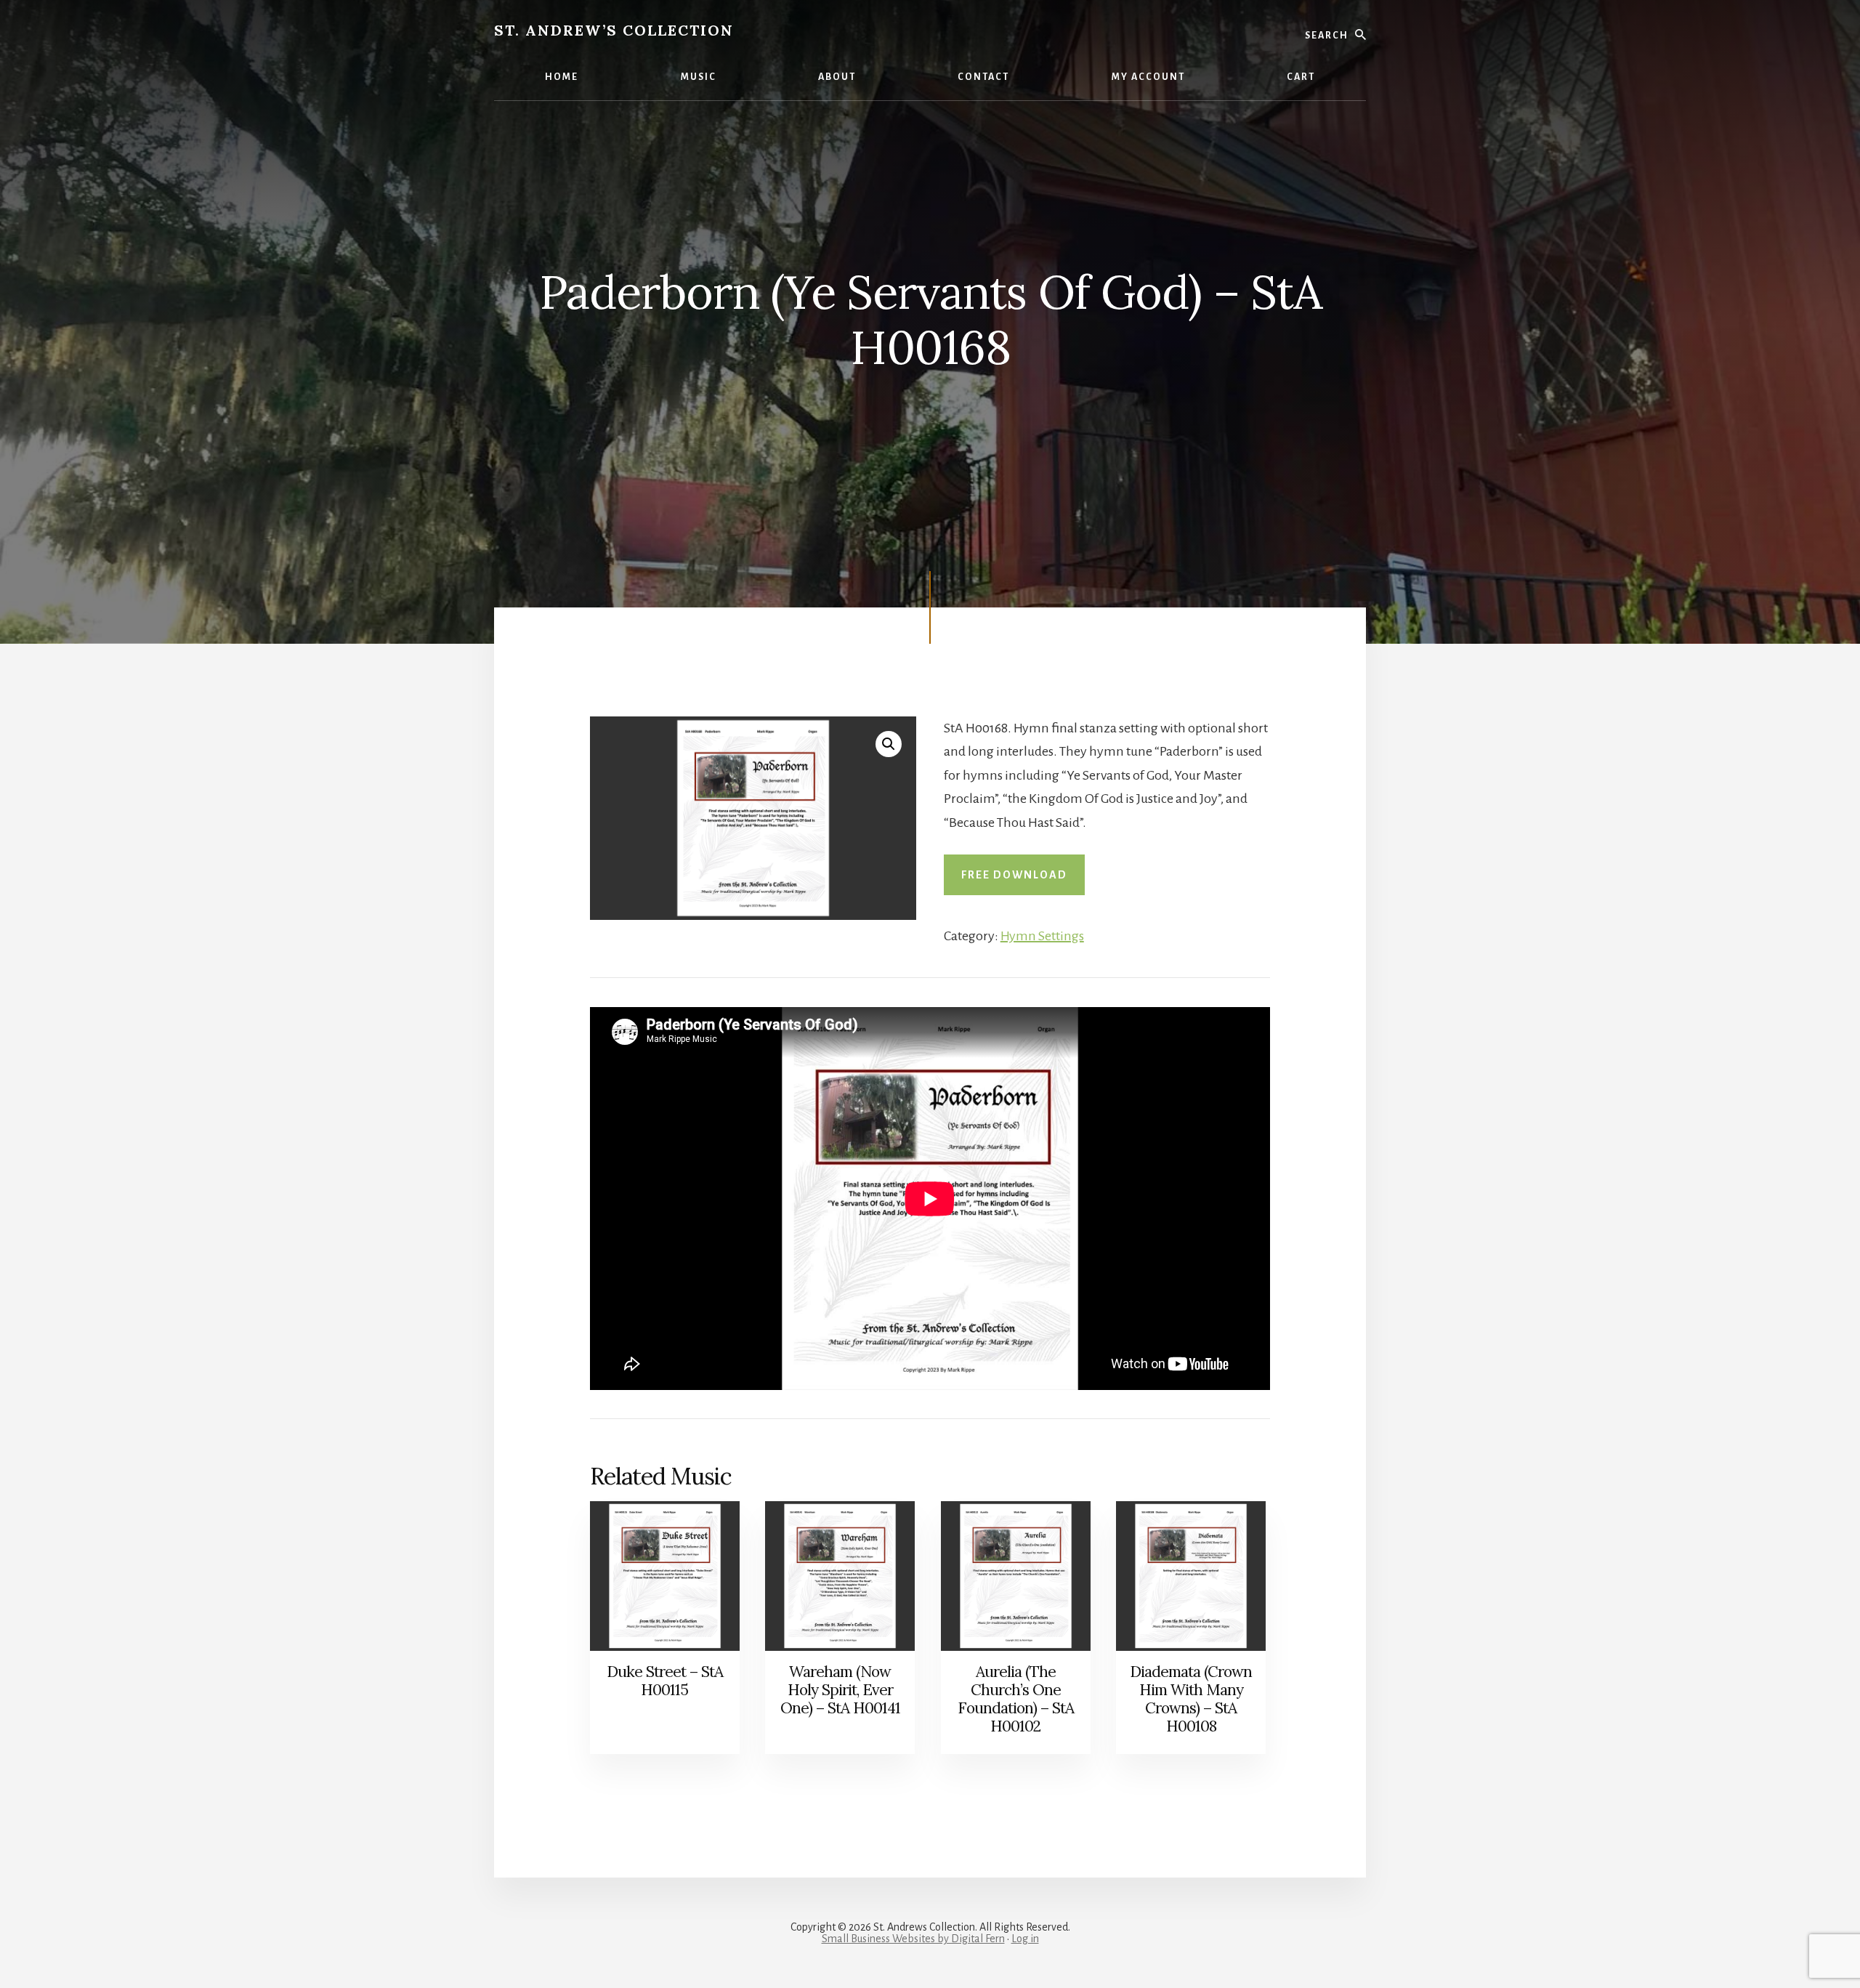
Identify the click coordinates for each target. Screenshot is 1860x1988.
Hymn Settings (1042, 936)
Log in (1025, 1939)
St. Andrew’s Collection (614, 30)
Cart (1301, 77)
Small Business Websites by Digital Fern (913, 1939)
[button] (889, 744)
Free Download (1014, 875)
